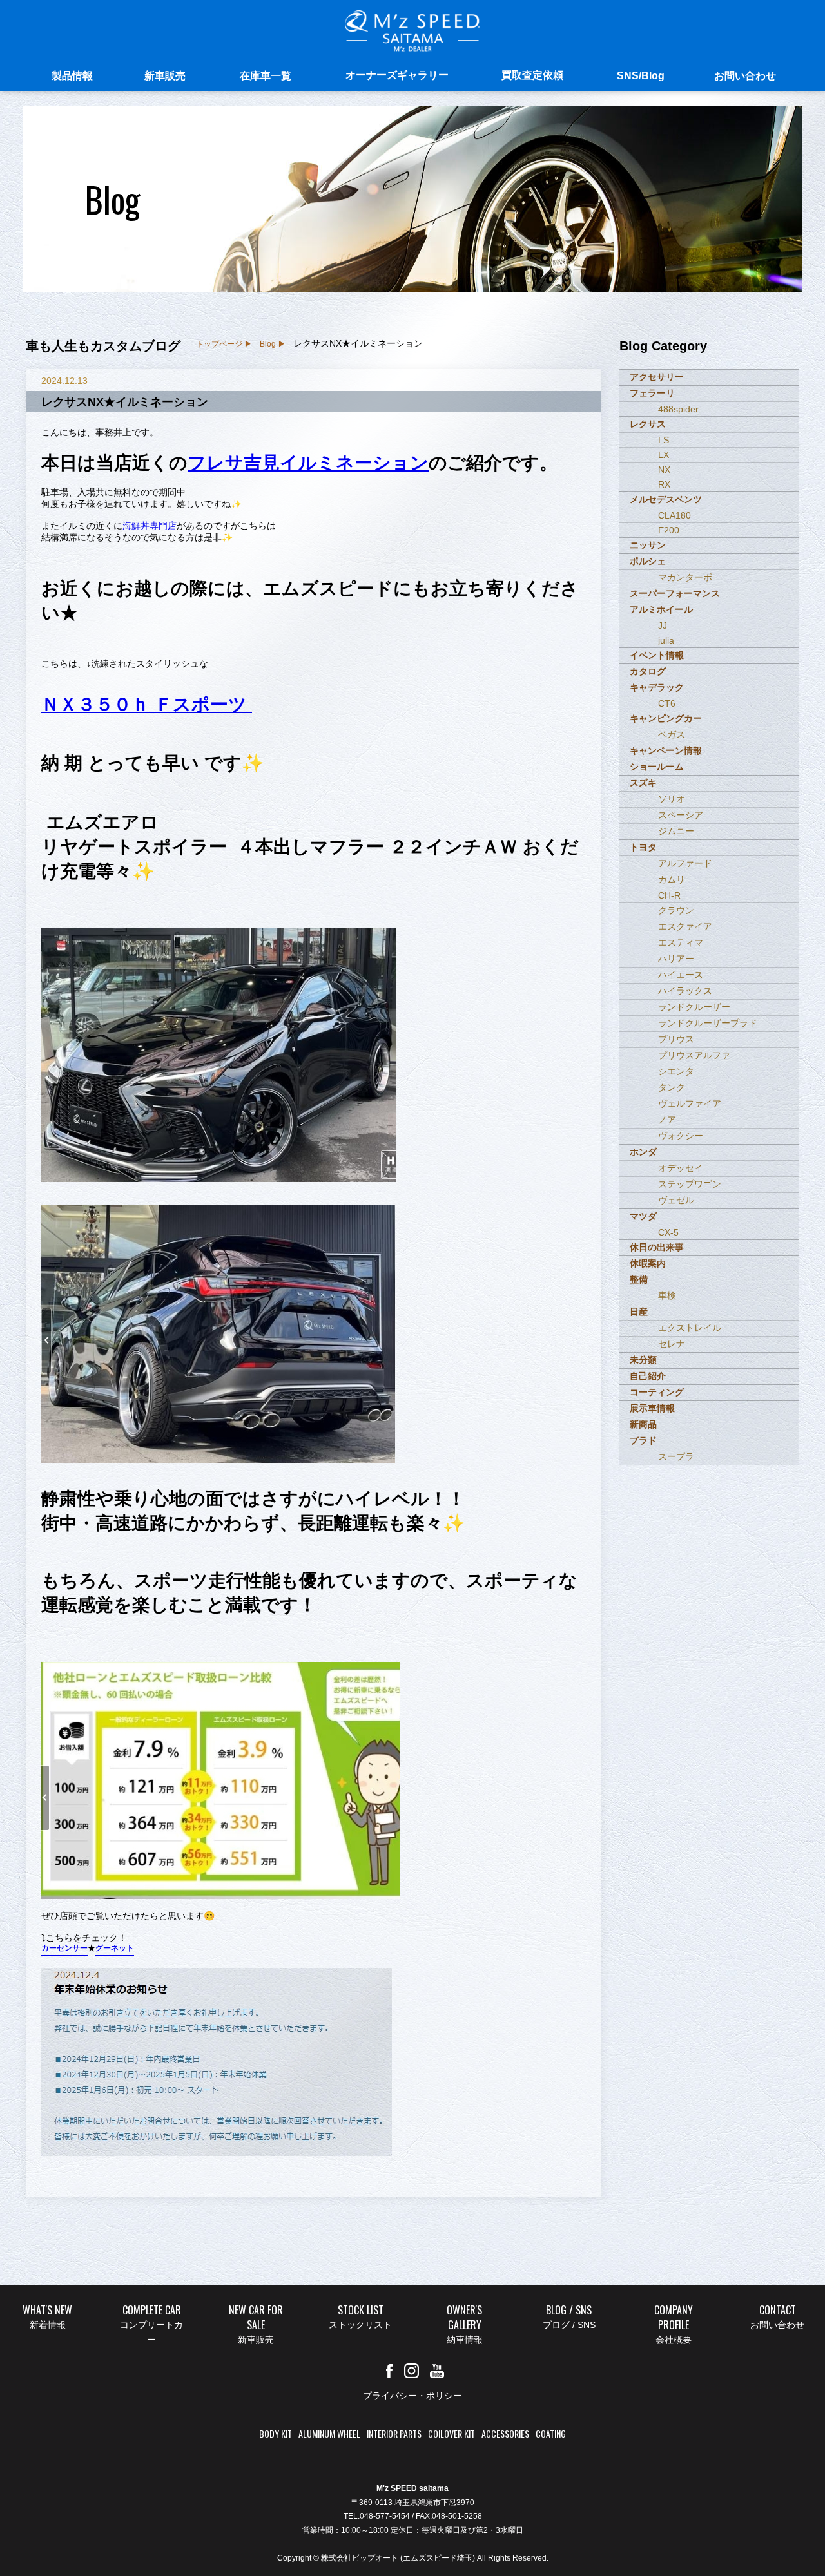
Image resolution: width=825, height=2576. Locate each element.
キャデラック (657, 687)
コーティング (657, 1392)
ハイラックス (685, 991)
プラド (643, 1440)
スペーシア (681, 815)
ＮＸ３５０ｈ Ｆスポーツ (147, 704)
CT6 (667, 703)
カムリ (672, 879)
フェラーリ (652, 393)
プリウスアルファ (694, 1055)
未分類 (643, 1360)
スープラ (676, 1456)
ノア (667, 1120)
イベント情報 (657, 655)
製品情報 (72, 76)
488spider (678, 409)
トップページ (219, 344)
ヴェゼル (676, 1200)
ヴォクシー (681, 1136)
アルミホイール (661, 609)
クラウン (676, 910)
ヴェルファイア (690, 1103)
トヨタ (643, 847)
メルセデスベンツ (666, 499)
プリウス (676, 1039)
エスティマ (681, 942)
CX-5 (668, 1232)
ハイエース (681, 975)
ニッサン (648, 545)
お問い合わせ (745, 76)
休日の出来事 (657, 1247)
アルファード (685, 863)
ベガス (672, 734)
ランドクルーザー (694, 1007)
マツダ (643, 1216)
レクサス (648, 424)
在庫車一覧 (266, 76)
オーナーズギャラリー (397, 75)
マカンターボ (685, 577)
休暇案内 (648, 1263)
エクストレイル (690, 1328)
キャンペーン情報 (666, 750)
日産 (639, 1312)
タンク (672, 1087)
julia (666, 640)
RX (664, 484)
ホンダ (643, 1152)
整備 (639, 1279)
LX (664, 455)
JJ (663, 625)
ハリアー (676, 959)
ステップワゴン (690, 1184)
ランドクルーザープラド (708, 1023)
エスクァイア (685, 926)
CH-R (669, 895)
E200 (669, 530)
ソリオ (672, 799)
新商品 (643, 1424)
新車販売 (165, 76)
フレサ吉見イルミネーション (308, 463)
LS (664, 440)
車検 (667, 1295)
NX (664, 470)
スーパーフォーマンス (675, 593)
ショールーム (657, 767)
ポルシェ (648, 561)
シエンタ (676, 1071)
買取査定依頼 (532, 75)
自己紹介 (648, 1376)
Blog (268, 344)
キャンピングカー (666, 718)
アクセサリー (657, 377)
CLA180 (675, 515)
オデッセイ (681, 1168)
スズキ (643, 783)
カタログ (648, 671)
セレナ (672, 1344)
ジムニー (676, 831)
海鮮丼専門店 (150, 526)
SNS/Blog (641, 76)
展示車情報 (652, 1408)
